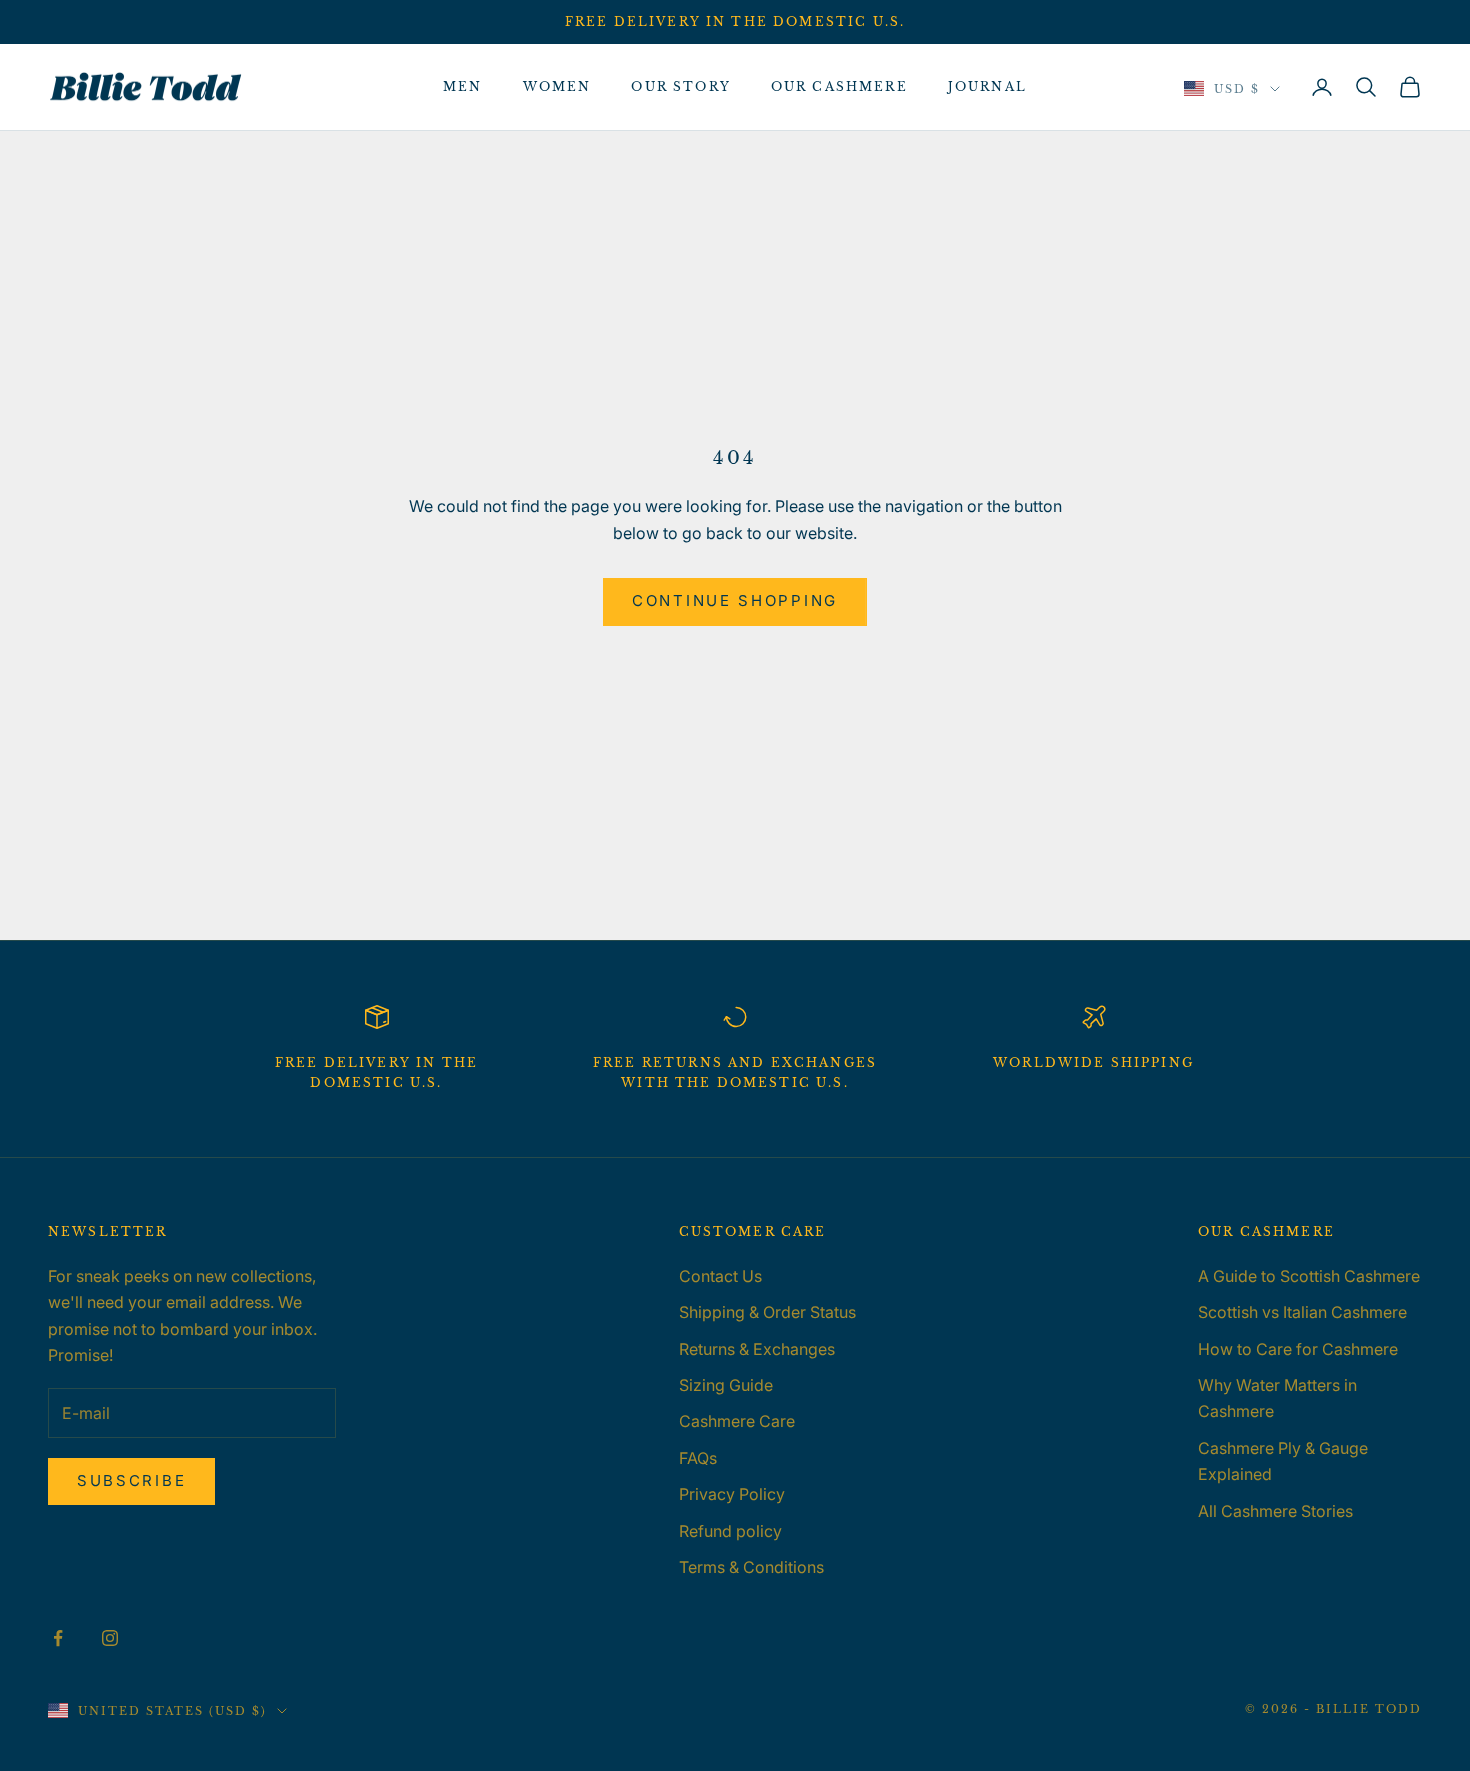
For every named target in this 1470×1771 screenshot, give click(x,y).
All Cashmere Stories (1275, 1511)
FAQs (698, 1458)
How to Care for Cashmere (1298, 1349)
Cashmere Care (737, 1421)
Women (557, 86)
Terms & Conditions (751, 1567)
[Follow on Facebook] (58, 1638)
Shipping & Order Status (767, 1312)
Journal (987, 86)
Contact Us (720, 1276)
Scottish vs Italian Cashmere (1302, 1312)
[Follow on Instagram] (110, 1638)
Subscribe (131, 1480)
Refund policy (730, 1531)
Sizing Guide (726, 1385)
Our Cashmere (839, 86)
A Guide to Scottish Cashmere (1309, 1276)
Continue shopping (735, 600)
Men (462, 86)
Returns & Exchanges (757, 1349)
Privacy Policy (732, 1494)
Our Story (680, 86)
